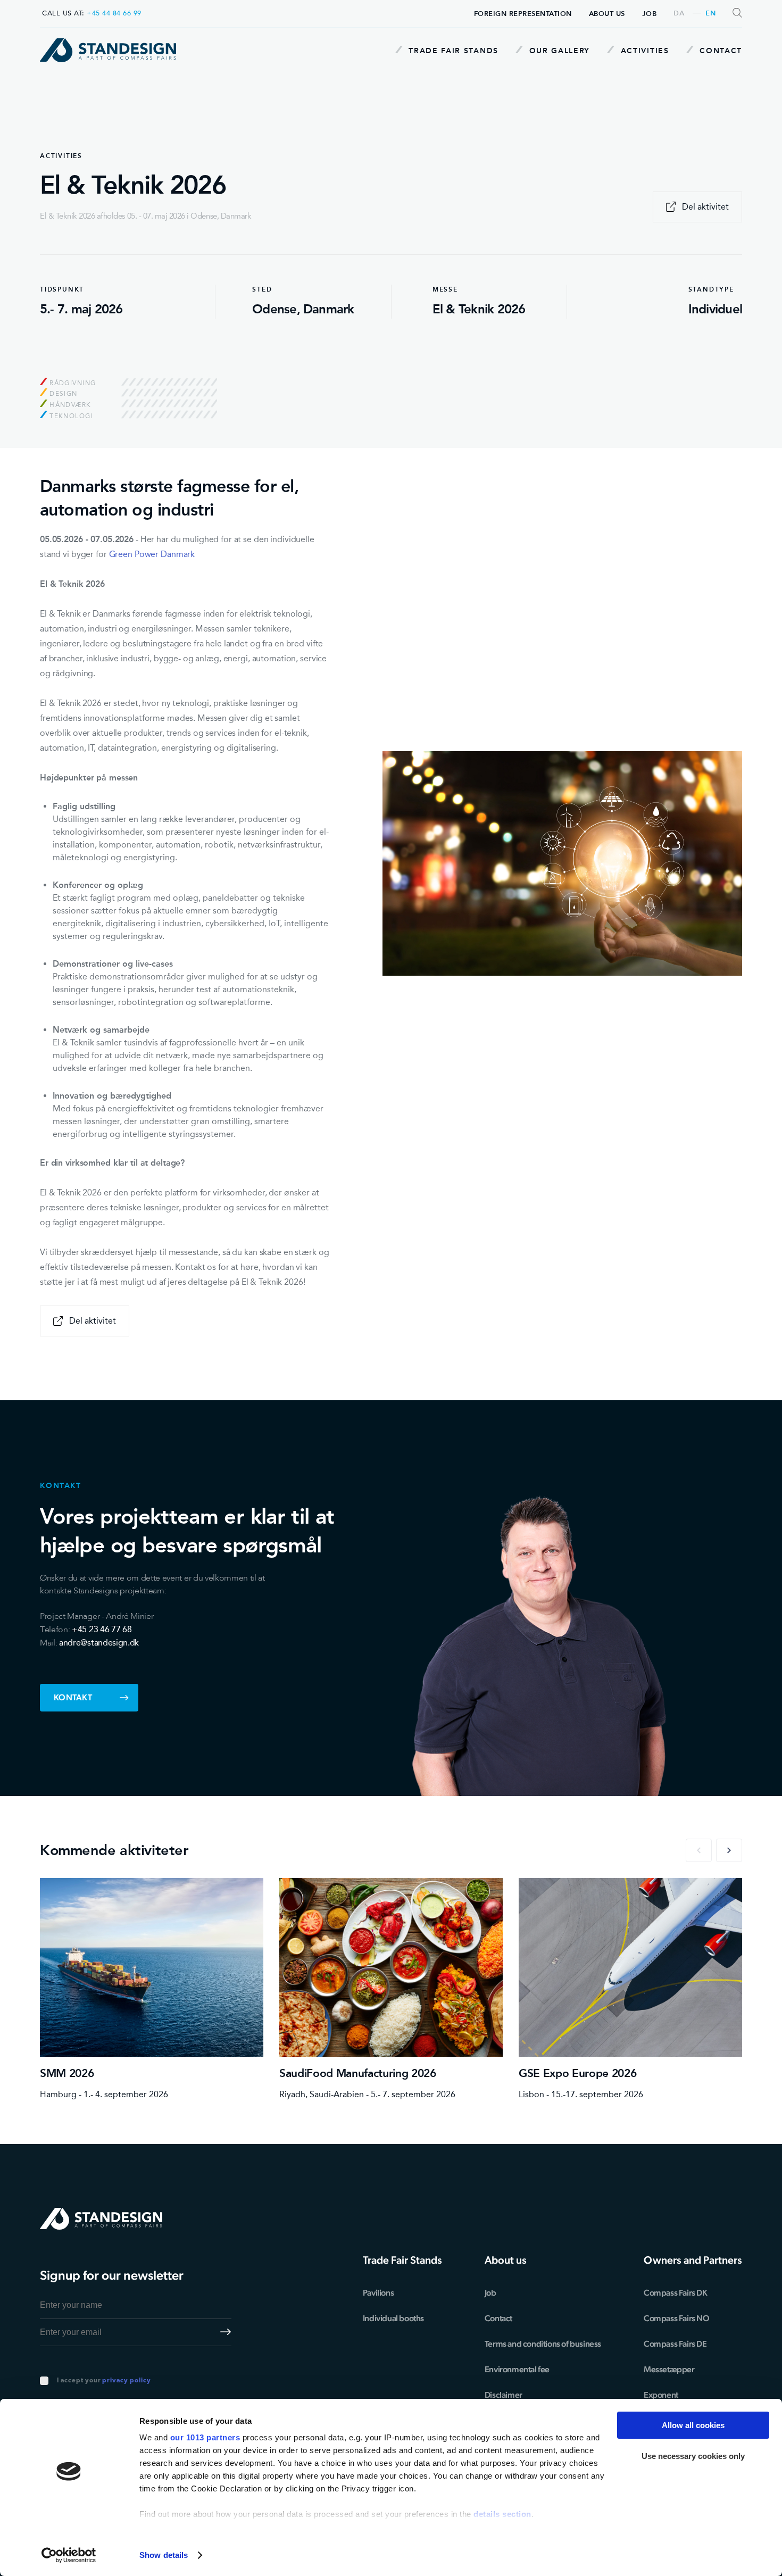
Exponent (661, 2395)
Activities (643, 51)
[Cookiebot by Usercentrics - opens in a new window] (69, 2555)
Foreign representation (523, 14)
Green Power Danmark (152, 554)
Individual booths (393, 2318)
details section (502, 2514)
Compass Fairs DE (675, 2344)
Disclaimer (504, 2395)
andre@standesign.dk (99, 1643)
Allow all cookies (693, 2425)
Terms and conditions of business (543, 2344)
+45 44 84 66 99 (114, 13)
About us (607, 14)
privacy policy (126, 2381)
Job (650, 14)
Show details (164, 2555)
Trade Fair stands (452, 51)
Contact (719, 51)
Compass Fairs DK (676, 2293)
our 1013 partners (205, 2437)
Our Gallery (558, 51)
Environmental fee (517, 2369)
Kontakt (73, 1697)
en (710, 14)
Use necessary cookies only (693, 2456)
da (679, 14)
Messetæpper (669, 2369)
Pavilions (378, 2293)
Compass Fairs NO (677, 2318)
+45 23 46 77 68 (102, 1629)
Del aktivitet (705, 207)
